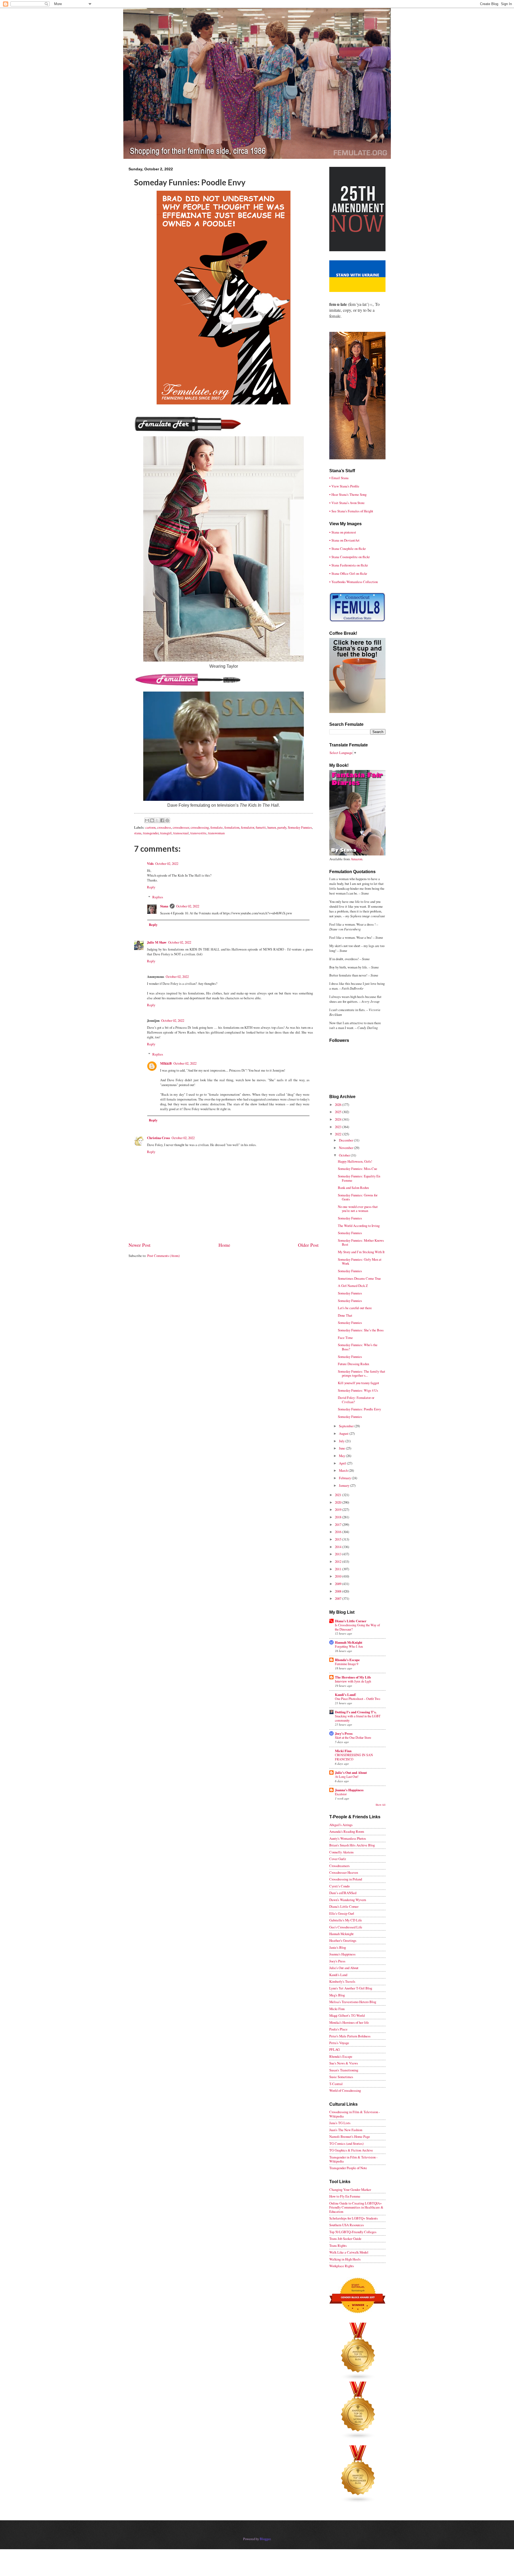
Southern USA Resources (347, 2225)
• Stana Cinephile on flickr (347, 549)
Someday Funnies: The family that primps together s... (362, 1373)
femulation (232, 827)
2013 (339, 1554)
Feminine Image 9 (347, 1664)
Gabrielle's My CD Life (346, 1920)
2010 (339, 1576)
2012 (339, 1561)
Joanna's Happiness (349, 1790)
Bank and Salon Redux (353, 1188)
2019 (339, 1509)
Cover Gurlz (338, 1859)
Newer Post (139, 1245)
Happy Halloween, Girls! (355, 1161)
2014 (339, 1547)
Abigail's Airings (341, 1825)
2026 (339, 1105)
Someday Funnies (300, 827)
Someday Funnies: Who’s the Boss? (358, 1347)
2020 (339, 1502)
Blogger (265, 2539)
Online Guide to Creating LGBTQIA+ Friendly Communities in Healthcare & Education (356, 2207)
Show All (381, 1805)
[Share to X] (157, 820)
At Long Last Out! (347, 1777)
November (346, 1148)
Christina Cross (158, 1138)
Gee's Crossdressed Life (346, 1927)
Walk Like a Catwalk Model (349, 2252)
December (346, 1140)
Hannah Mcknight (341, 1934)
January (345, 1485)
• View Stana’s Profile (344, 486)
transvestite (198, 833)
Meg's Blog (337, 1995)
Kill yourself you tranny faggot (358, 1383)
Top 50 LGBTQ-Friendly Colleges (353, 2232)
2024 (339, 1119)
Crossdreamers (339, 1866)
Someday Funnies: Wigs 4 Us (358, 1390)
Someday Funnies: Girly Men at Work (360, 1261)
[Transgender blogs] (358, 2502)
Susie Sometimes (341, 2077)
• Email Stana (339, 478)
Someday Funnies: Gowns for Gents (358, 1197)
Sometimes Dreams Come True (359, 1278)
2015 (339, 1539)
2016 (339, 1532)
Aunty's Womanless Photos (348, 1838)
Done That (345, 1315)
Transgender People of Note (348, 2168)
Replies (158, 897)
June (342, 1448)
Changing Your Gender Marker (350, 2190)
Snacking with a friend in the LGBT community (358, 1718)
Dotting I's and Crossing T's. (356, 1712)
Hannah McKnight (349, 1642)
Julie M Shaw (157, 942)
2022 (339, 1134)
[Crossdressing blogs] (358, 2379)
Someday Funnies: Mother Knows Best (361, 1242)
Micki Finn (343, 1751)
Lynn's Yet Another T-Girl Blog (351, 1988)
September (347, 1426)
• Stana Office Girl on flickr (348, 573)
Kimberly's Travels (342, 1981)
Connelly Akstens (341, 1852)
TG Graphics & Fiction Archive (351, 2150)
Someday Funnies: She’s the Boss (361, 1330)
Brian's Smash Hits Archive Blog (352, 1845)
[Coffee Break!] (357, 712)
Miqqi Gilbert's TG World (347, 2015)
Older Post (308, 1245)
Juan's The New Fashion (346, 2130)
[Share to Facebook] (162, 820)
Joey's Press (344, 1733)
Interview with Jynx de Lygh (353, 1681)
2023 (339, 1127)
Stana (164, 906)
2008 (339, 1591)
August (344, 1433)
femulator (247, 827)
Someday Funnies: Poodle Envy (359, 1409)
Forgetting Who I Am (349, 1646)
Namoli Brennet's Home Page (350, 2136)
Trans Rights (338, 2245)
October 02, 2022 (167, 863)
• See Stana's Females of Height (351, 511)
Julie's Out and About (351, 1773)
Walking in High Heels (345, 2259)
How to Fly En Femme (345, 2196)
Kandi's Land (338, 1975)
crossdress (164, 827)
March (344, 1470)
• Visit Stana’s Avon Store (347, 503)
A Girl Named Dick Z (353, 1286)
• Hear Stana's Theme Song (348, 494)
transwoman (216, 833)
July (342, 1441)
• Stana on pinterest (343, 532)
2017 (339, 1524)
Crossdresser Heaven (344, 1872)
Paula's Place (338, 2029)
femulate (217, 827)
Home (224, 1245)
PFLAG (335, 2049)
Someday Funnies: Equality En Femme (359, 1178)
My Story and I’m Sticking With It (361, 1252)
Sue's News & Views (344, 2063)
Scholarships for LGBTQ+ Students (354, 2218)
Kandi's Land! (345, 1695)
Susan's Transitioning (344, 2070)
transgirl (166, 833)
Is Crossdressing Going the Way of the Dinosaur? (357, 1627)
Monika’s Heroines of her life (349, 2022)
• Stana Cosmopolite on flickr (349, 557)
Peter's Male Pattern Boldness (350, 2036)
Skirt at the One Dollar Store (353, 1737)
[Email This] (147, 820)
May (342, 1456)
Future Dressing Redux (354, 1364)
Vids (150, 863)
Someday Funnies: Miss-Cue (358, 1169)
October (345, 1155)
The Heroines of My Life (353, 1677)
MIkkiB (166, 1063)
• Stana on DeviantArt (344, 540)
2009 (339, 1584)
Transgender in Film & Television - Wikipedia (353, 2159)
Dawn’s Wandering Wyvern (348, 1900)
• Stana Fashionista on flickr (349, 565)
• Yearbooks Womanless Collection (354, 582)
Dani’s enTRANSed (343, 1893)
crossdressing (200, 827)
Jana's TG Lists (340, 2123)
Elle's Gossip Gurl (342, 1913)
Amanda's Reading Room (347, 1831)
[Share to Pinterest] (167, 820)
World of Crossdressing (345, 2090)
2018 (339, 1517)
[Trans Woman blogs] (358, 2438)
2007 (339, 1598)
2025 (339, 1112)
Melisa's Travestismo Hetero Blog (353, 2002)
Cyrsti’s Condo (339, 1886)
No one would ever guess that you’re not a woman (358, 1209)
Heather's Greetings (343, 1940)
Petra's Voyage (339, 2043)
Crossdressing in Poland (346, 1879)
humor (272, 827)
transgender (151, 833)
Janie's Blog (338, 1947)
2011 (339, 1569)
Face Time (345, 1338)
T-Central (336, 2084)
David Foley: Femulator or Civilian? (356, 1400)
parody (282, 827)
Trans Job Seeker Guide (345, 2239)
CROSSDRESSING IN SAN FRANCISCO (354, 1757)
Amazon (356, 859)
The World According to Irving (359, 1226)
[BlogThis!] (152, 820)
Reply (151, 887)
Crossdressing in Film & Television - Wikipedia (355, 2114)
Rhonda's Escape (347, 1660)
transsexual (181, 833)
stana (138, 833)
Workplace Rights (342, 2266)
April (343, 1463)
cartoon (150, 827)
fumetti (261, 827)
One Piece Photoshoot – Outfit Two (358, 1699)
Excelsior (341, 1794)
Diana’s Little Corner (351, 1621)
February (345, 1478)
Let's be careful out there (355, 1308)
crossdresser (181, 827)
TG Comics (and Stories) (346, 2143)
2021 (339, 1495)
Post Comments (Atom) (163, 1256)
